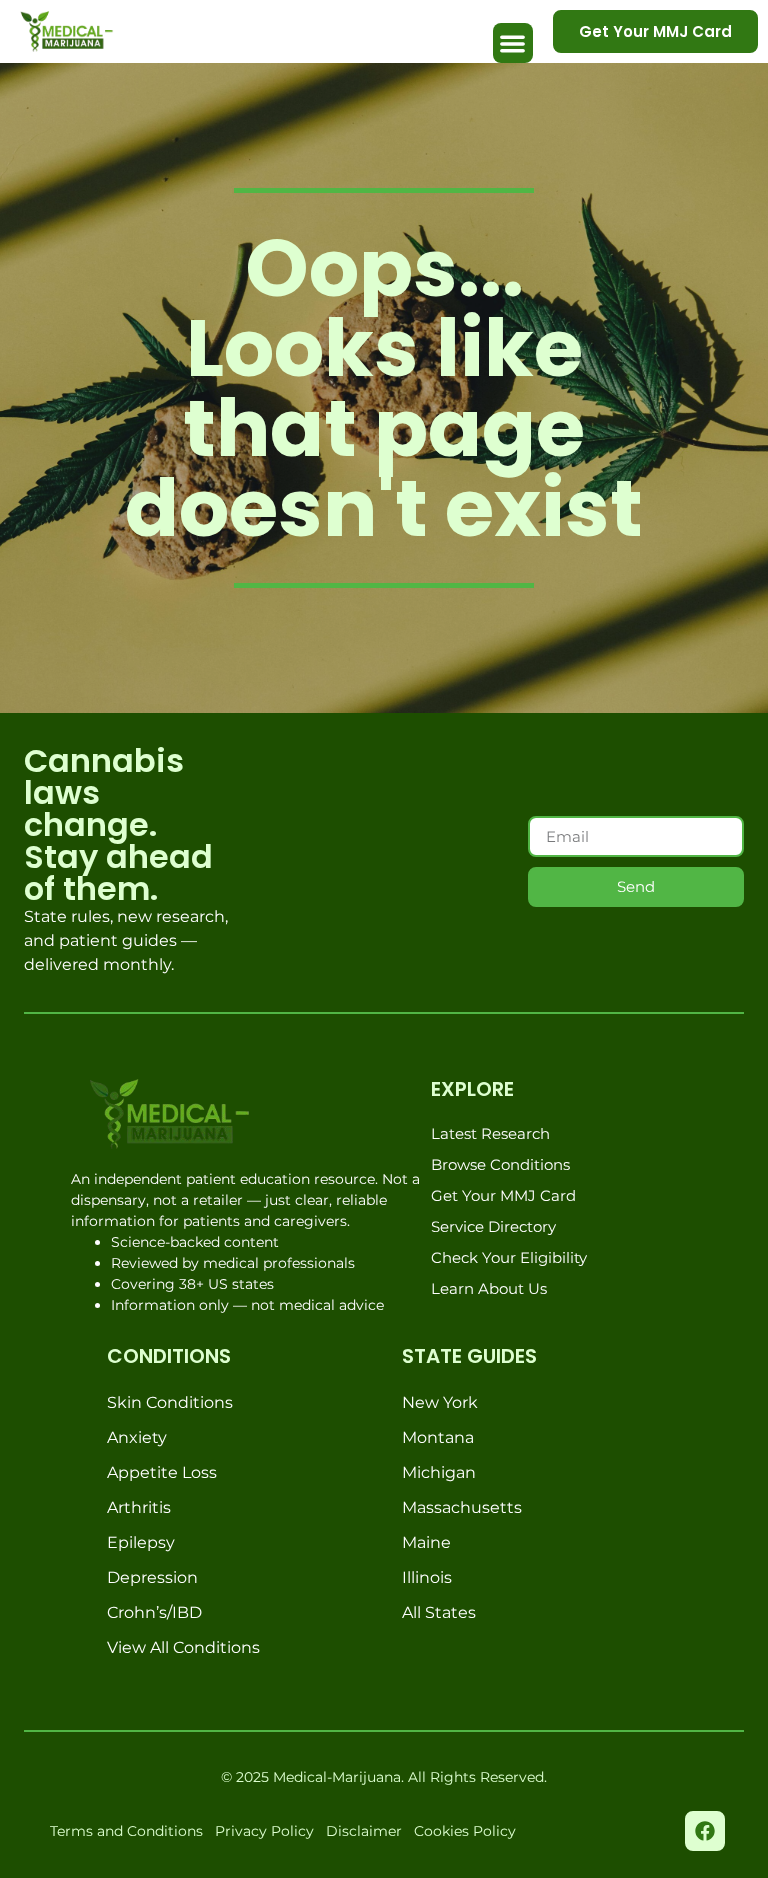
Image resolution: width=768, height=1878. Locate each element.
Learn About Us (489, 1288)
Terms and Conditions (126, 1831)
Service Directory (493, 1226)
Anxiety (137, 1437)
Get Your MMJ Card (503, 1195)
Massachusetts (462, 1507)
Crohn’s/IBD (154, 1612)
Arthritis (139, 1507)
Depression (152, 1577)
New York (440, 1402)
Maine (426, 1542)
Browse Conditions (500, 1164)
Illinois (427, 1577)
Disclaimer (364, 1831)
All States (439, 1612)
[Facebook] (705, 1831)
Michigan (439, 1472)
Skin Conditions (170, 1402)
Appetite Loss (162, 1472)
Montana (438, 1437)
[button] (513, 43)
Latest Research (490, 1133)
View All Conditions (183, 1647)
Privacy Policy (264, 1831)
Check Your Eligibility (509, 1257)
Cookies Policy (465, 1831)
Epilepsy (141, 1542)
